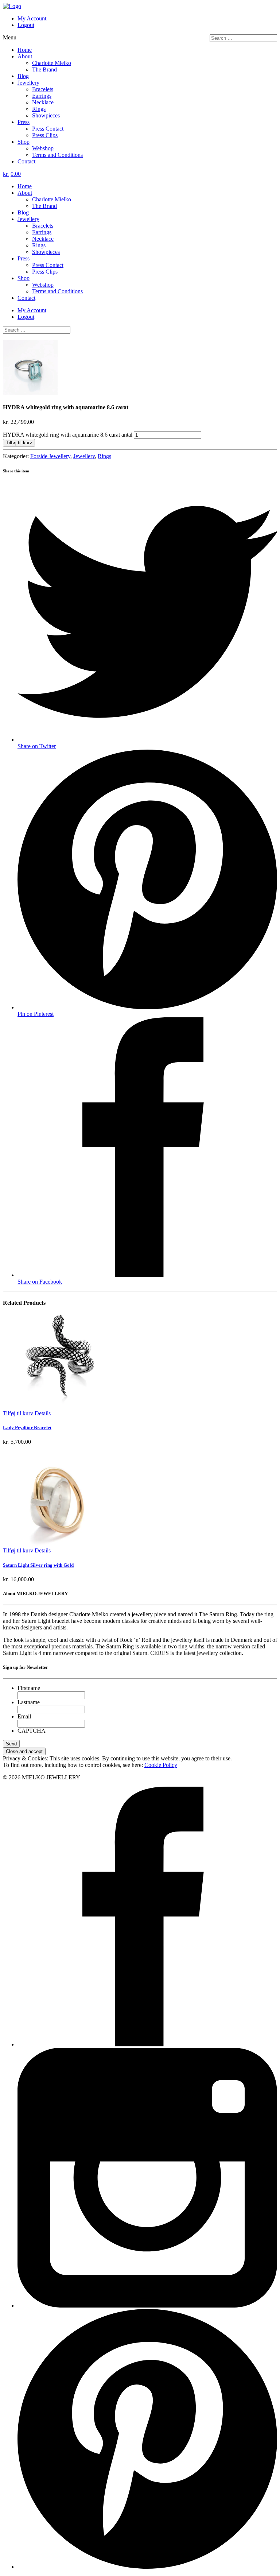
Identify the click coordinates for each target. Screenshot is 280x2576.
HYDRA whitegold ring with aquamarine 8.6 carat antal (68, 435)
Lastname (29, 1702)
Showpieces (46, 115)
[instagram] (147, 2306)
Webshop (43, 148)
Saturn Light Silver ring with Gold (38, 1565)
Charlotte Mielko (52, 63)
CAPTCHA (32, 1731)
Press (24, 122)
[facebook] (147, 2044)
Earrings (42, 96)
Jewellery (28, 83)
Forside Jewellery (50, 456)
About (25, 56)
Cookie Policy (161, 1765)
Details (43, 1413)
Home (25, 50)
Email (24, 1716)
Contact (26, 161)
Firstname (29, 1688)
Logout (26, 25)
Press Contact (48, 129)
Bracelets (43, 89)
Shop (24, 142)
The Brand (44, 69)
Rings (39, 109)
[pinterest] (147, 2567)
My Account (32, 18)
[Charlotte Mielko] (12, 6)
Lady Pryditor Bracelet (27, 1428)
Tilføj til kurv (19, 443)
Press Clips (45, 135)
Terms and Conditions (57, 155)
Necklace (43, 102)
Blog (23, 76)
